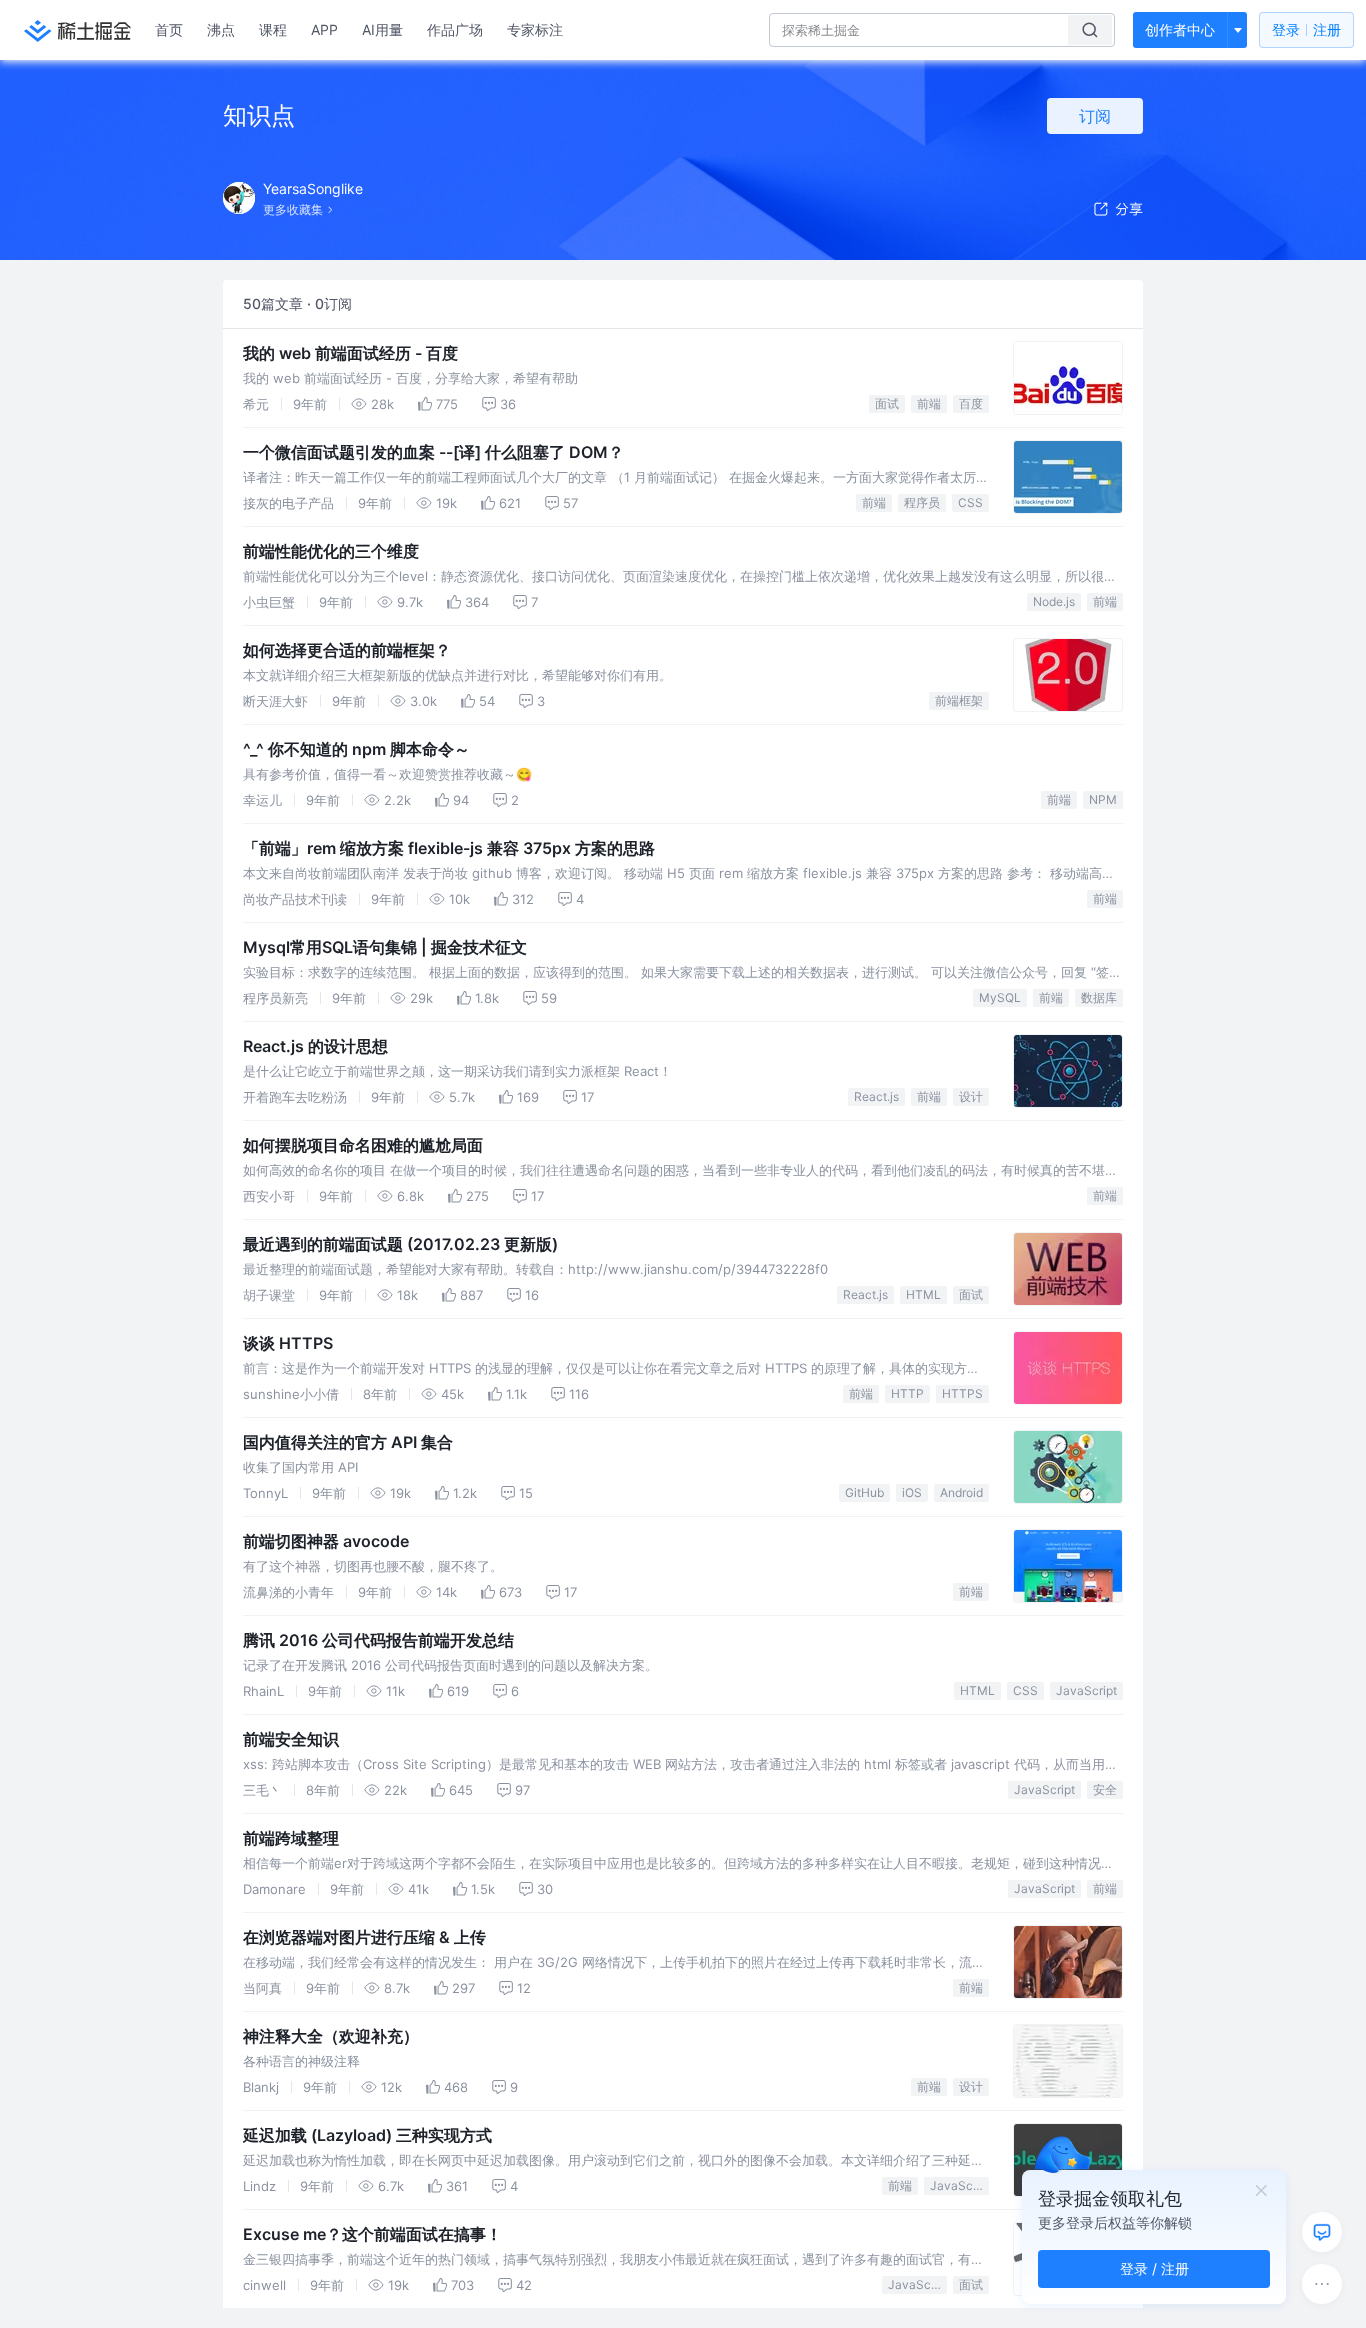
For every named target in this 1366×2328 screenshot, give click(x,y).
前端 (929, 403)
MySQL (1000, 997)
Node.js (1054, 601)
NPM (1103, 799)
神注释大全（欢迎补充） (331, 2036)
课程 (273, 29)
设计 (971, 1096)
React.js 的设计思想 (315, 1046)
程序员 (922, 502)
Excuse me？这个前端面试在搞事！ (372, 2234)
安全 (1105, 1789)
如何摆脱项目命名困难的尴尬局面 (363, 1145)
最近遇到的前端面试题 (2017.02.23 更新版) (400, 1244)
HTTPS (962, 1393)
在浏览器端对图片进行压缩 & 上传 (364, 1937)
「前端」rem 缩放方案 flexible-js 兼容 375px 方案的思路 (449, 848)
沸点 (221, 29)
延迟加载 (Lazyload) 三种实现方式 (367, 2135)
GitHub (864, 1492)
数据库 (1099, 997)
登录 (1306, 29)
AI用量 (382, 29)
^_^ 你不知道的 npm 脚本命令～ (356, 749)
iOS (912, 1492)
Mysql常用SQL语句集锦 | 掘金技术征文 (385, 947)
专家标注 (535, 29)
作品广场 (455, 29)
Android (961, 1492)
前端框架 (959, 700)
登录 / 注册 (1154, 2268)
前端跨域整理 (291, 1838)
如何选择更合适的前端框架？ (347, 650)
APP (324, 29)
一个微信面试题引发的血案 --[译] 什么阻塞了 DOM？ (433, 452)
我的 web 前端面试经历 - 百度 (350, 353)
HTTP (907, 1393)
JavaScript (1086, 1690)
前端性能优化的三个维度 (331, 551)
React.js (876, 1096)
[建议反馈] (1322, 2232)
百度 (971, 403)
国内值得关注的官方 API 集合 (348, 1442)
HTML (923, 1294)
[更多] (1322, 2284)
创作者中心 (1180, 29)
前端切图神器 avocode (326, 1541)
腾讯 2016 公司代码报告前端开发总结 (378, 1640)
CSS (970, 502)
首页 (169, 29)
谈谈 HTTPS (288, 1343)
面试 (887, 403)
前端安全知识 (291, 1739)
